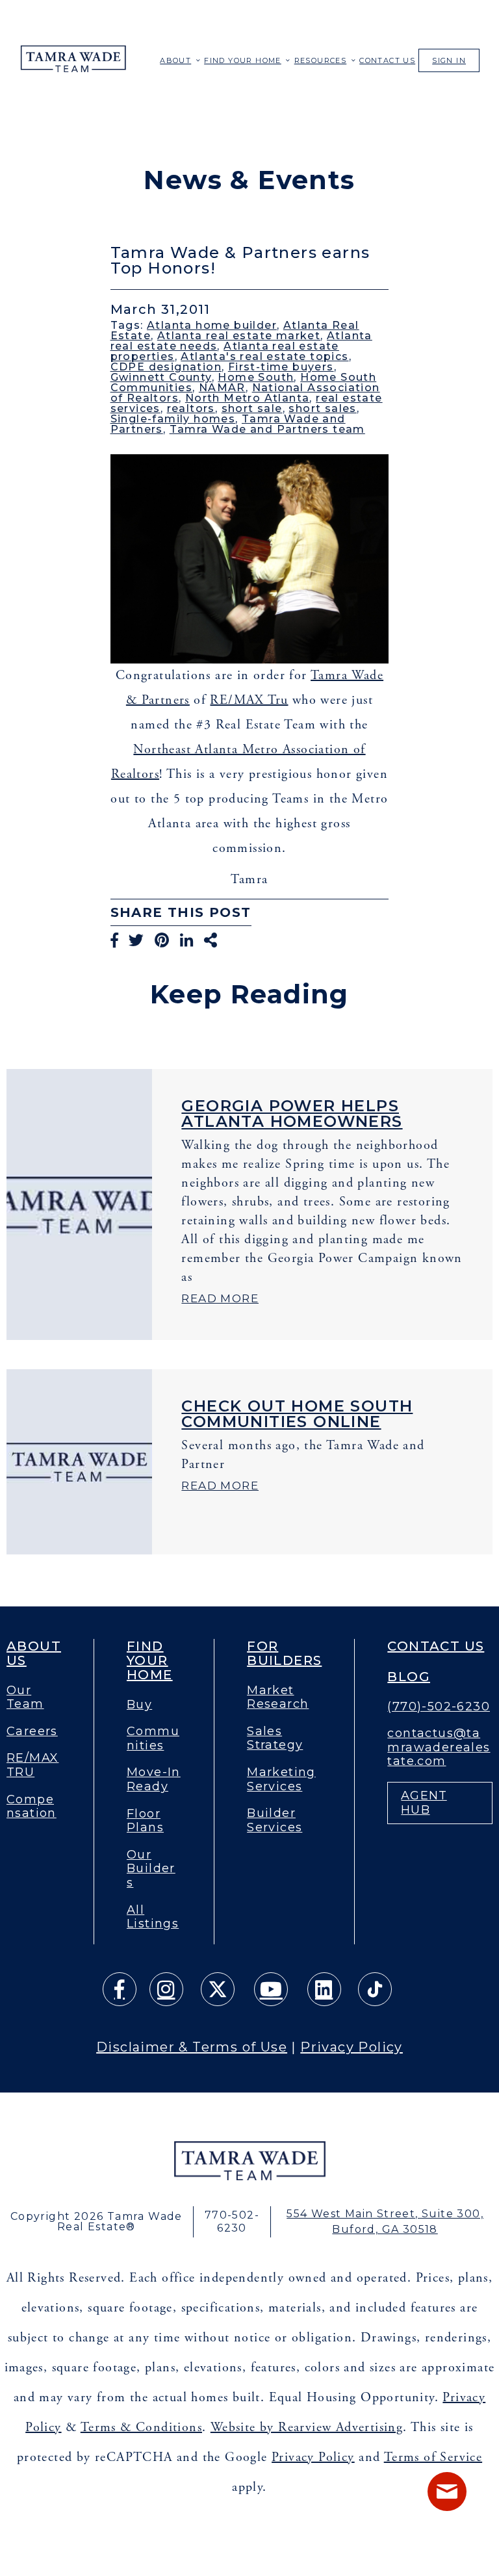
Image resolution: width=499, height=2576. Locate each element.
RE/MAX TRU (32, 1765)
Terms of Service (433, 2457)
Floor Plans (145, 1821)
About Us (34, 1653)
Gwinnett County (161, 377)
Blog (409, 1677)
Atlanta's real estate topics (264, 356)
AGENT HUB (424, 1803)
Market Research (278, 1698)
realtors (191, 408)
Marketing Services (281, 1780)
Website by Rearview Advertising (307, 2428)
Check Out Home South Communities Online (297, 1414)
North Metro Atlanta (248, 398)
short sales (322, 408)
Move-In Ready (154, 1780)
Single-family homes (173, 419)
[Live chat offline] (447, 2492)
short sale (252, 408)
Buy (139, 1705)
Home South (256, 377)
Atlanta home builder (212, 325)
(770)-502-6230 (439, 1707)
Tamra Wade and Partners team (267, 429)
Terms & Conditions (141, 2428)
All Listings (153, 1917)
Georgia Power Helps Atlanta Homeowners (292, 1114)
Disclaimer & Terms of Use (192, 2047)
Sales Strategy (275, 1739)
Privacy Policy (352, 2047)
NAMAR (222, 388)
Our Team (25, 1698)
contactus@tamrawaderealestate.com (439, 1747)
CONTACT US (387, 60)
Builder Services (275, 1821)
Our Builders (151, 1869)
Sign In (449, 60)
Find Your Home (243, 60)
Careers (32, 1732)
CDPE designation (166, 367)
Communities (153, 1739)
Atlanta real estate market (239, 336)
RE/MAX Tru (249, 700)
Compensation (32, 1807)
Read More (220, 1298)
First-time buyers (281, 367)
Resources (321, 60)
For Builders (284, 1653)
